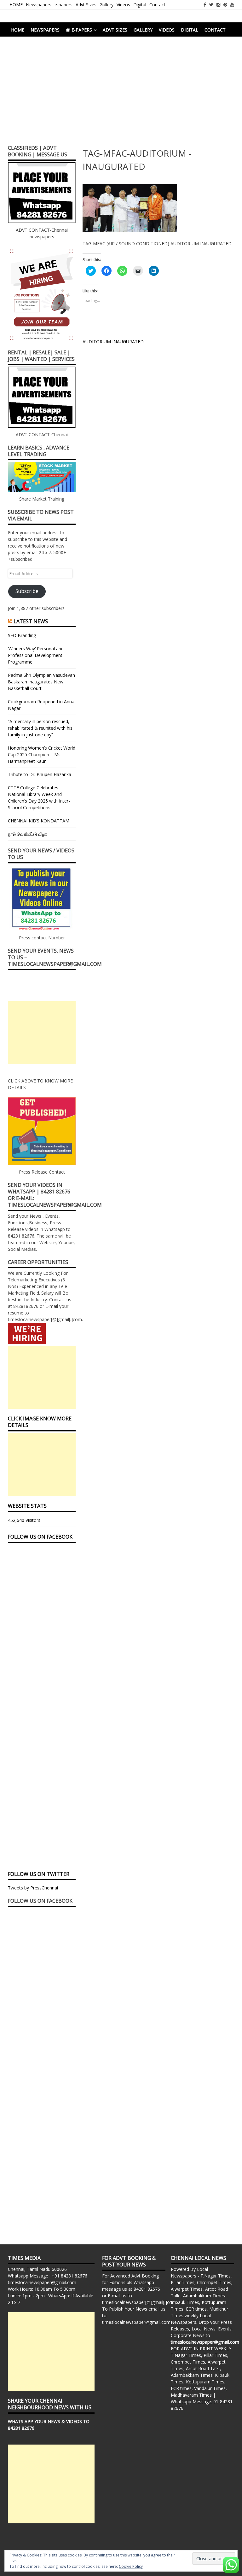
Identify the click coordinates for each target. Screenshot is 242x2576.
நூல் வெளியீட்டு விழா (27, 834)
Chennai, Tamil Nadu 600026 (37, 2269)
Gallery (107, 5)
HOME (16, 5)
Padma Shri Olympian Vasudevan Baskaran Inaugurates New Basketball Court (41, 682)
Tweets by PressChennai (33, 1888)
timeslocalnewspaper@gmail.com (42, 2282)
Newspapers (39, 5)
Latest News (31, 621)
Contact (157, 5)
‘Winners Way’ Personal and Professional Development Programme (36, 655)
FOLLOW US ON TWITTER (39, 1874)
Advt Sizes (86, 5)
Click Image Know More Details (40, 1422)
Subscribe (27, 591)
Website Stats (27, 1506)
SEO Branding (22, 635)
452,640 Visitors (24, 1520)
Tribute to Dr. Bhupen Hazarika (40, 774)
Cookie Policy (131, 2566)
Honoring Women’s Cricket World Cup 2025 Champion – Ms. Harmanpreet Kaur (42, 754)
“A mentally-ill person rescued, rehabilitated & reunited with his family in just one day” (40, 728)
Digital (140, 5)
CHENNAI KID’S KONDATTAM (39, 821)
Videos (123, 5)
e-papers (63, 5)
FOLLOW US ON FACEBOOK (40, 1537)
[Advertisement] (121, 93)
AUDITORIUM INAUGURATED (113, 342)
